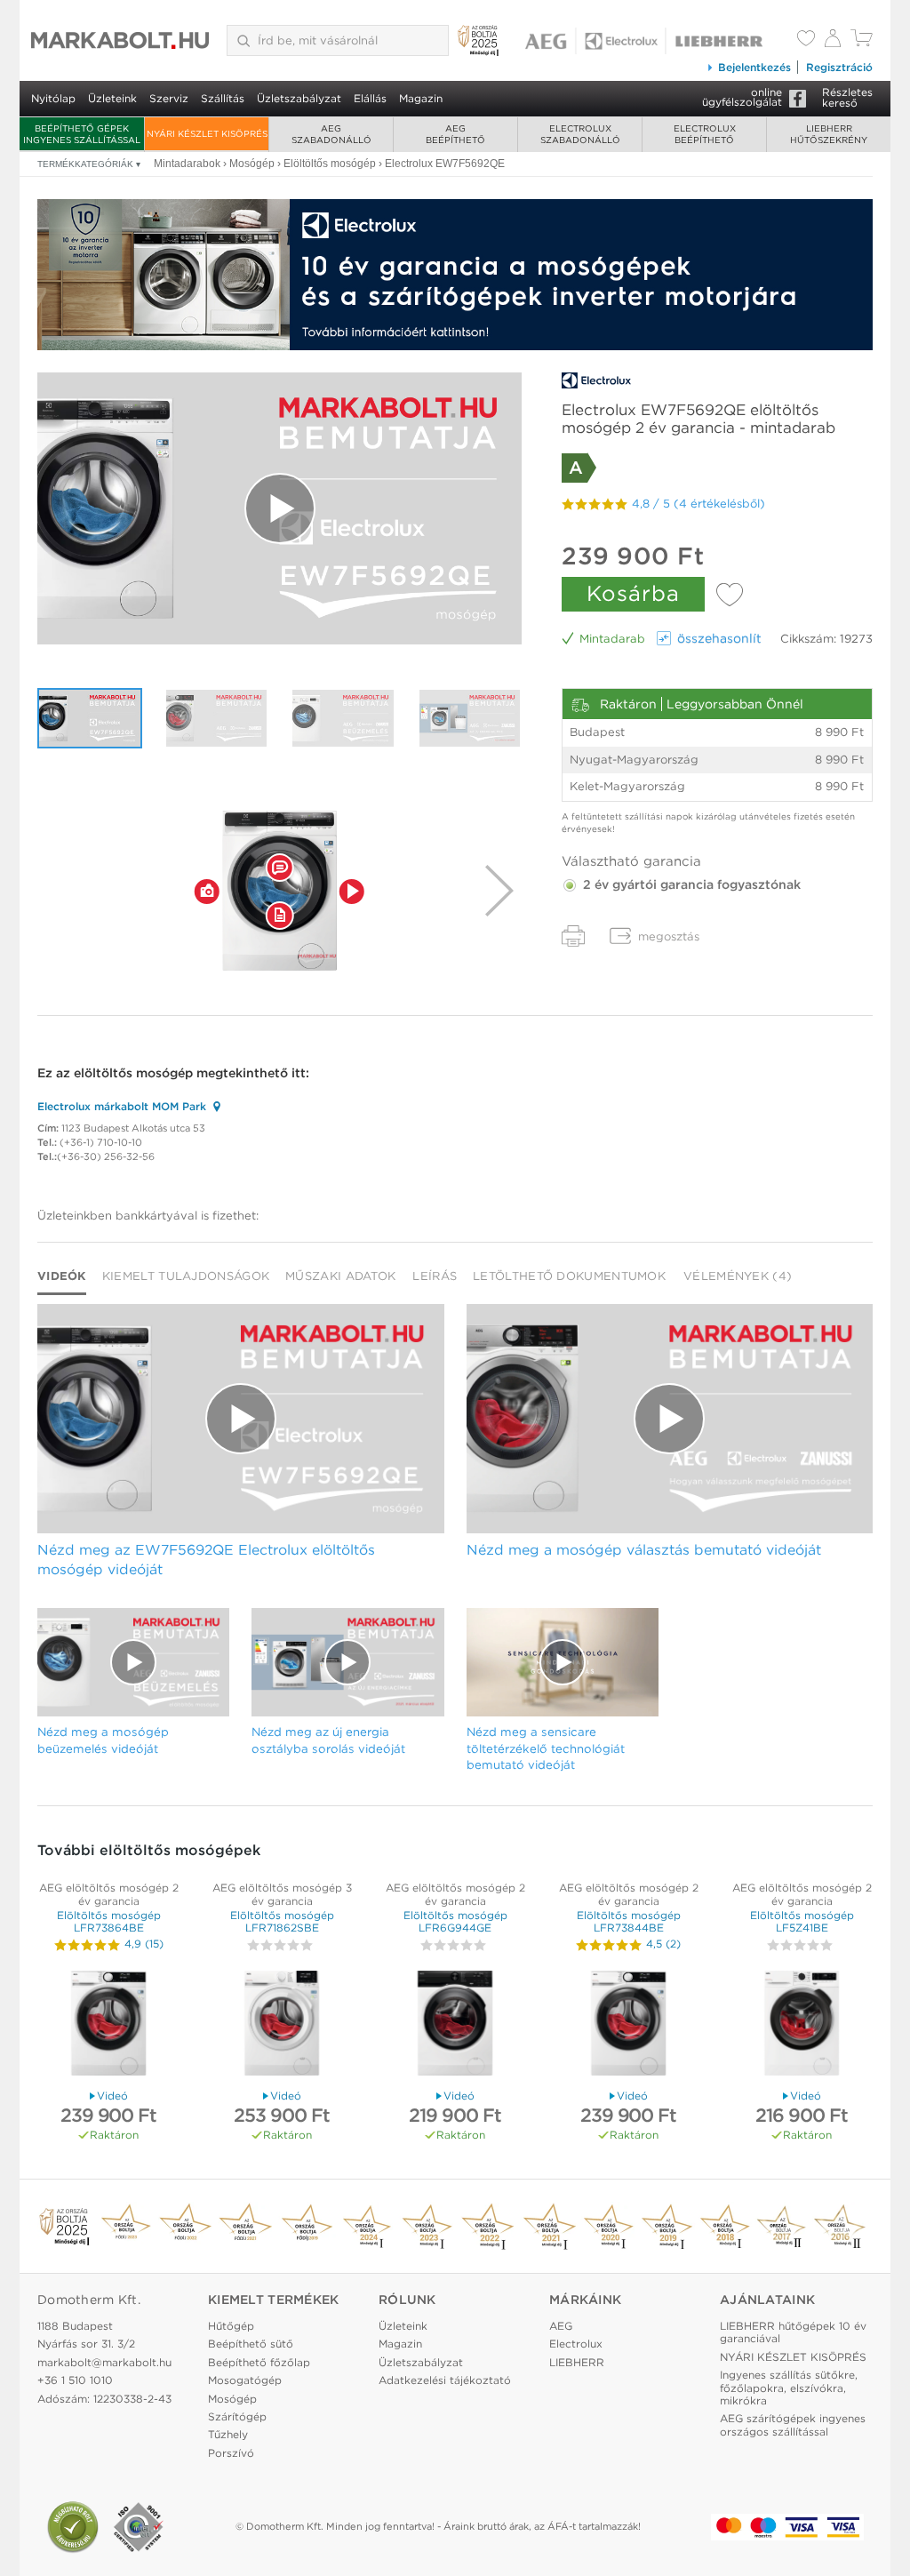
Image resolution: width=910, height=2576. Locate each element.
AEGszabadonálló (331, 134)
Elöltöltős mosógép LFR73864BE (109, 1921)
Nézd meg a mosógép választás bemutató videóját (644, 1550)
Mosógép (232, 2399)
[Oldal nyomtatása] (573, 936)
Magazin (421, 98)
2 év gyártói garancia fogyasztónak (690, 884)
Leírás (435, 1276)
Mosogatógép (245, 2380)
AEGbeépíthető (455, 134)
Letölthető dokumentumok (569, 1276)
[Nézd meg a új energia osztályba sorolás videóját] (470, 718)
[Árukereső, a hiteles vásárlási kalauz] (73, 2527)
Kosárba (633, 593)
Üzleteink (112, 98)
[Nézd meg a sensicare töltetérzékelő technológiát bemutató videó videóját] (563, 1662)
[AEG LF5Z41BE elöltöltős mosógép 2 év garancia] (802, 2025)
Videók (62, 1276)
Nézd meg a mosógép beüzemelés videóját (103, 1740)
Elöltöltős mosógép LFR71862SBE (282, 1921)
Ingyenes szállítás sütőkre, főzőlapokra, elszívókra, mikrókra (789, 2388)
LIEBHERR (577, 2362)
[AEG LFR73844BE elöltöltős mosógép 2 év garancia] (628, 2025)
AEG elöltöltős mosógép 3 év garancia (282, 1894)
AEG (561, 2326)
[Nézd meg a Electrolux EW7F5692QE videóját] (279, 509)
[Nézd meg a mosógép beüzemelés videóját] (343, 718)
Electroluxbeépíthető (705, 134)
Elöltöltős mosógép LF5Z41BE (802, 1921)
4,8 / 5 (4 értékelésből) (698, 504)
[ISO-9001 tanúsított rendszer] (139, 2527)
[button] (207, 891)
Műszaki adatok (340, 1276)
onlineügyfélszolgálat (742, 97)
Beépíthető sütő (251, 2344)
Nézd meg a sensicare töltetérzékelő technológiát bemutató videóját (546, 1748)
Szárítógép (237, 2416)
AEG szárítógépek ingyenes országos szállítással (793, 2424)
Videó (112, 2096)
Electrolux (576, 2344)
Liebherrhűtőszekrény (829, 134)
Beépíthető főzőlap (259, 2362)
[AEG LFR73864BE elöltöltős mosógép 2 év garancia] (108, 2025)
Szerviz (169, 98)
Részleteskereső (847, 97)
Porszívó (231, 2453)
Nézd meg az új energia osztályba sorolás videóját (328, 1740)
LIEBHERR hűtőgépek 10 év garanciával (793, 2332)
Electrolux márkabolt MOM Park (122, 1106)
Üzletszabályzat (299, 98)
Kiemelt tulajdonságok (186, 1276)
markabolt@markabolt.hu (104, 2362)
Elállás (370, 98)
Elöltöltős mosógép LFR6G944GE (455, 1921)
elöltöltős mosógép (133, 1073)
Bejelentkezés (754, 67)
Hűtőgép (231, 2326)
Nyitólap (53, 98)
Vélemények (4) (738, 1276)
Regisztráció (839, 67)
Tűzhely (228, 2434)
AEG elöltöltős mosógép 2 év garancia (109, 1894)
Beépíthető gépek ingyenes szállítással (82, 134)
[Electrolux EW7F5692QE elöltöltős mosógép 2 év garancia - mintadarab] (279, 891)
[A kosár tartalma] (862, 42)
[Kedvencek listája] (806, 40)
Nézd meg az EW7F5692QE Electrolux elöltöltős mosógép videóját (206, 1560)
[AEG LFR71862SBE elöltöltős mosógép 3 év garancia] (282, 2025)
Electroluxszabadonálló (580, 134)
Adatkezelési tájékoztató (445, 2380)
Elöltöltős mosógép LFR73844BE (629, 1921)
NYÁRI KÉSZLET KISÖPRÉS (207, 133)
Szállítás (223, 98)
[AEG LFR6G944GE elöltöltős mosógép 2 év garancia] (455, 2025)
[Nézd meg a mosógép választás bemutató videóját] (217, 718)
